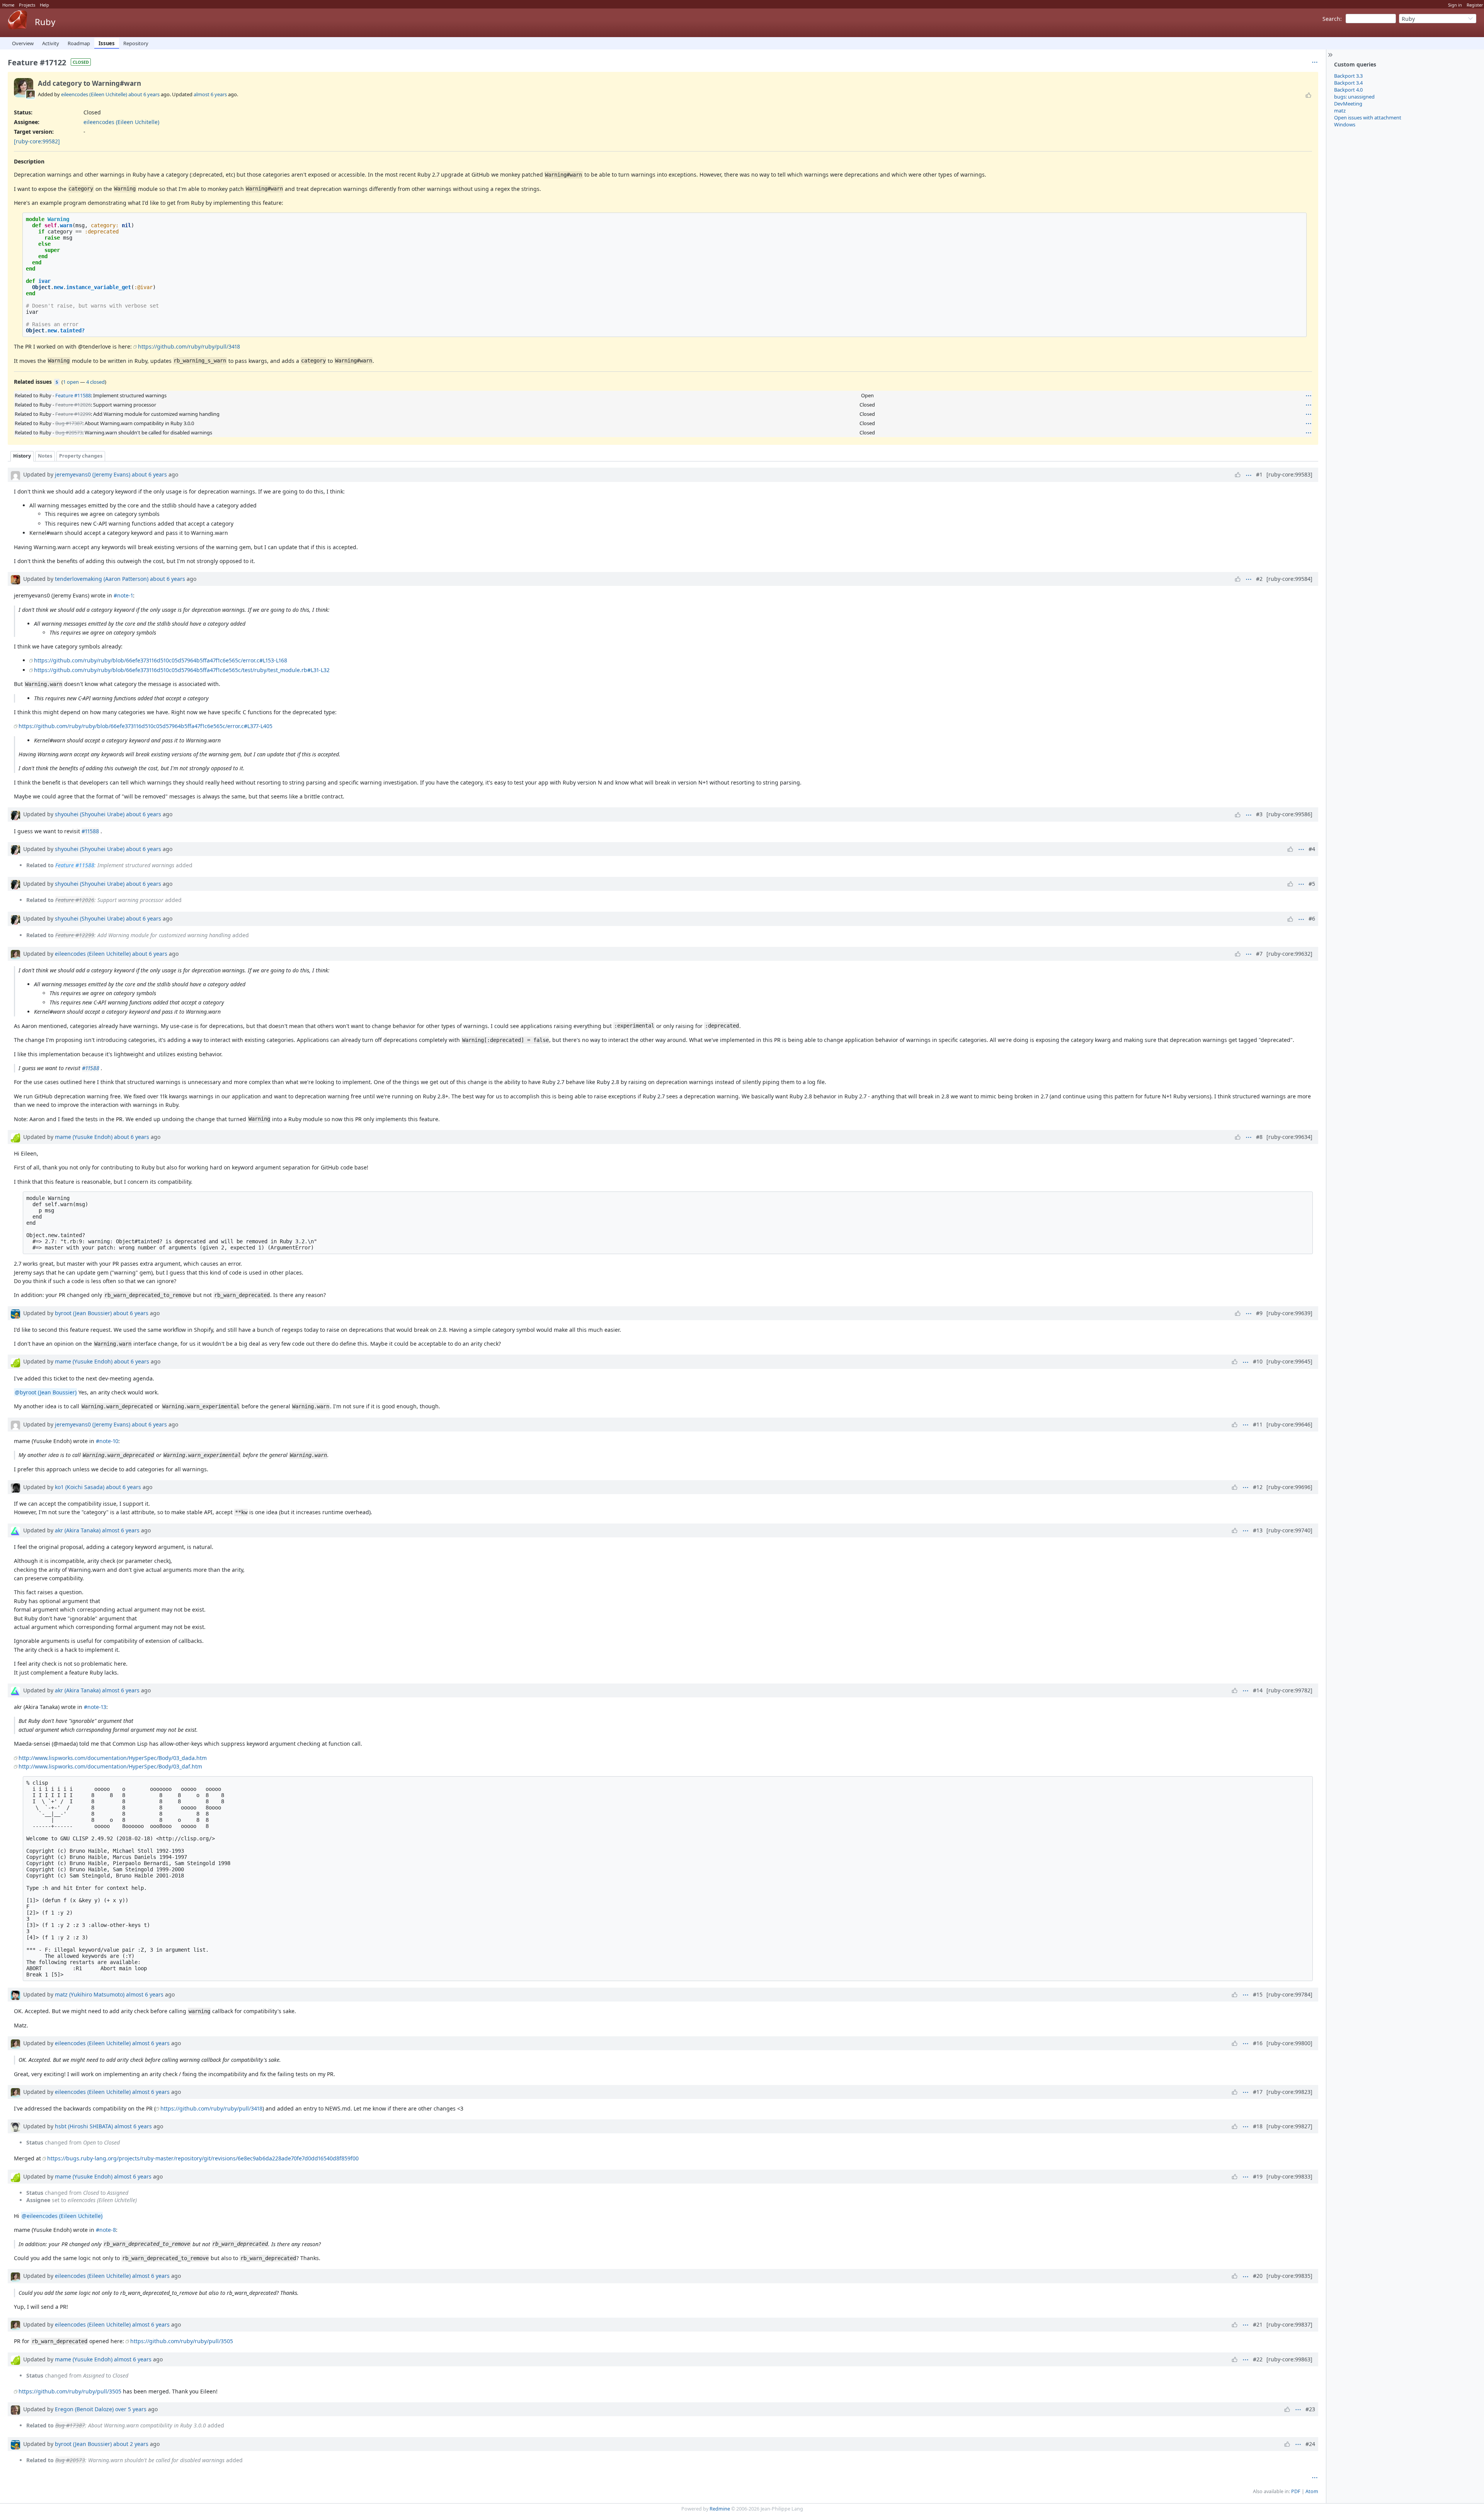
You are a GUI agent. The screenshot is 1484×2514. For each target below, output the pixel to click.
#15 (1258, 1994)
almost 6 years (210, 94)
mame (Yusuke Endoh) (84, 1137)
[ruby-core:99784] (1289, 1994)
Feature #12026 (73, 405)
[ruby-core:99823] (1289, 2092)
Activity (51, 43)
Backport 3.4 (1348, 83)
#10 (1258, 1361)
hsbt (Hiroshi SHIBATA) (84, 2126)
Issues (107, 43)
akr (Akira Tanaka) (78, 1530)
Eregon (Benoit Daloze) (84, 2409)
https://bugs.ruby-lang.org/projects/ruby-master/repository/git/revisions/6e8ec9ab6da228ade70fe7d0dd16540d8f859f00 (203, 2158)
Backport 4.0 (1348, 90)
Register (1475, 5)
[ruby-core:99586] (1289, 814)
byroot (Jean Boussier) (83, 1313)
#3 (1259, 814)
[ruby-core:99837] (1289, 2324)
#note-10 (107, 1441)
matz (1340, 111)
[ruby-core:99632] (1289, 954)
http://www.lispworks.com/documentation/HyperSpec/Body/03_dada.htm (113, 1758)
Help (44, 5)
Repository (136, 43)
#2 (1259, 579)
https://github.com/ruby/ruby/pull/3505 (182, 2341)
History (22, 456)
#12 (1258, 1487)
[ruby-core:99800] (1289, 2043)
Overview (23, 43)
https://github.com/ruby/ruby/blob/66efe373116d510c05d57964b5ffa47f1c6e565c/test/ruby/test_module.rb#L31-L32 (182, 670)
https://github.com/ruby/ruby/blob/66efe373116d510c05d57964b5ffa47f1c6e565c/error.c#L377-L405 (146, 726)
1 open (71, 382)
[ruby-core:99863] (1289, 2359)
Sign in (1455, 5)
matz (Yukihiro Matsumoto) (90, 1994)
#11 (1258, 1424)
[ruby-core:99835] (1289, 2276)
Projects (27, 5)
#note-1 (123, 595)
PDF (1296, 2491)
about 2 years (131, 2444)
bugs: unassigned (1354, 97)
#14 (1258, 1690)
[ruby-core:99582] (37, 141)
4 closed (95, 382)
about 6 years (144, 94)
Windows (1345, 124)
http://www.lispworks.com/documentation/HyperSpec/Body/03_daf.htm (110, 1766)
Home (8, 5)
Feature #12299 (73, 414)
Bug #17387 (69, 423)
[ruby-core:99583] (1289, 474)
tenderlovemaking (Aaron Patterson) (102, 579)
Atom (1312, 2491)
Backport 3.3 (1348, 76)
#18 (1258, 2126)
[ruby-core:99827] (1289, 2126)
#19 (1258, 2176)
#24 (1310, 2444)
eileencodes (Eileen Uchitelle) (94, 94)
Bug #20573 (69, 432)
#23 (1310, 2409)
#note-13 (95, 1707)
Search (1331, 19)
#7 (1259, 954)
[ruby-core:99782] (1289, 1690)
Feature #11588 (73, 395)
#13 (1258, 1530)
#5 (1312, 884)
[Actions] (1309, 396)
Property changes (81, 456)
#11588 (90, 831)
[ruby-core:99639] (1289, 1313)
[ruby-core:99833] (1289, 2176)
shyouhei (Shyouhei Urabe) (90, 814)
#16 (1258, 2043)
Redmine (720, 2509)
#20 (1258, 2276)
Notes (45, 456)
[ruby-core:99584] (1289, 579)
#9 (1259, 1313)
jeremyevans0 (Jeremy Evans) (93, 474)
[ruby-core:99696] (1289, 1487)
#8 (1259, 1137)
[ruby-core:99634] (1289, 1137)
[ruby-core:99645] (1289, 1361)
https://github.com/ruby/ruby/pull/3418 (189, 346)
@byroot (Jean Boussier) (46, 1392)
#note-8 (106, 2230)
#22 (1258, 2359)
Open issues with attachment (1368, 117)
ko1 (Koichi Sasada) (80, 1487)
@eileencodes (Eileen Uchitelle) (62, 2216)
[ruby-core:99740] (1289, 1530)
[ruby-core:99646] (1289, 1424)
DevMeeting (1348, 104)
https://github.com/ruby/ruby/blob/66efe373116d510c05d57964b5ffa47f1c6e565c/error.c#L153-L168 (161, 660)
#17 (1258, 2092)
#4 (1312, 849)
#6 (1312, 918)
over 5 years (131, 2409)
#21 (1258, 2324)
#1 (1259, 474)
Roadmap (79, 43)
